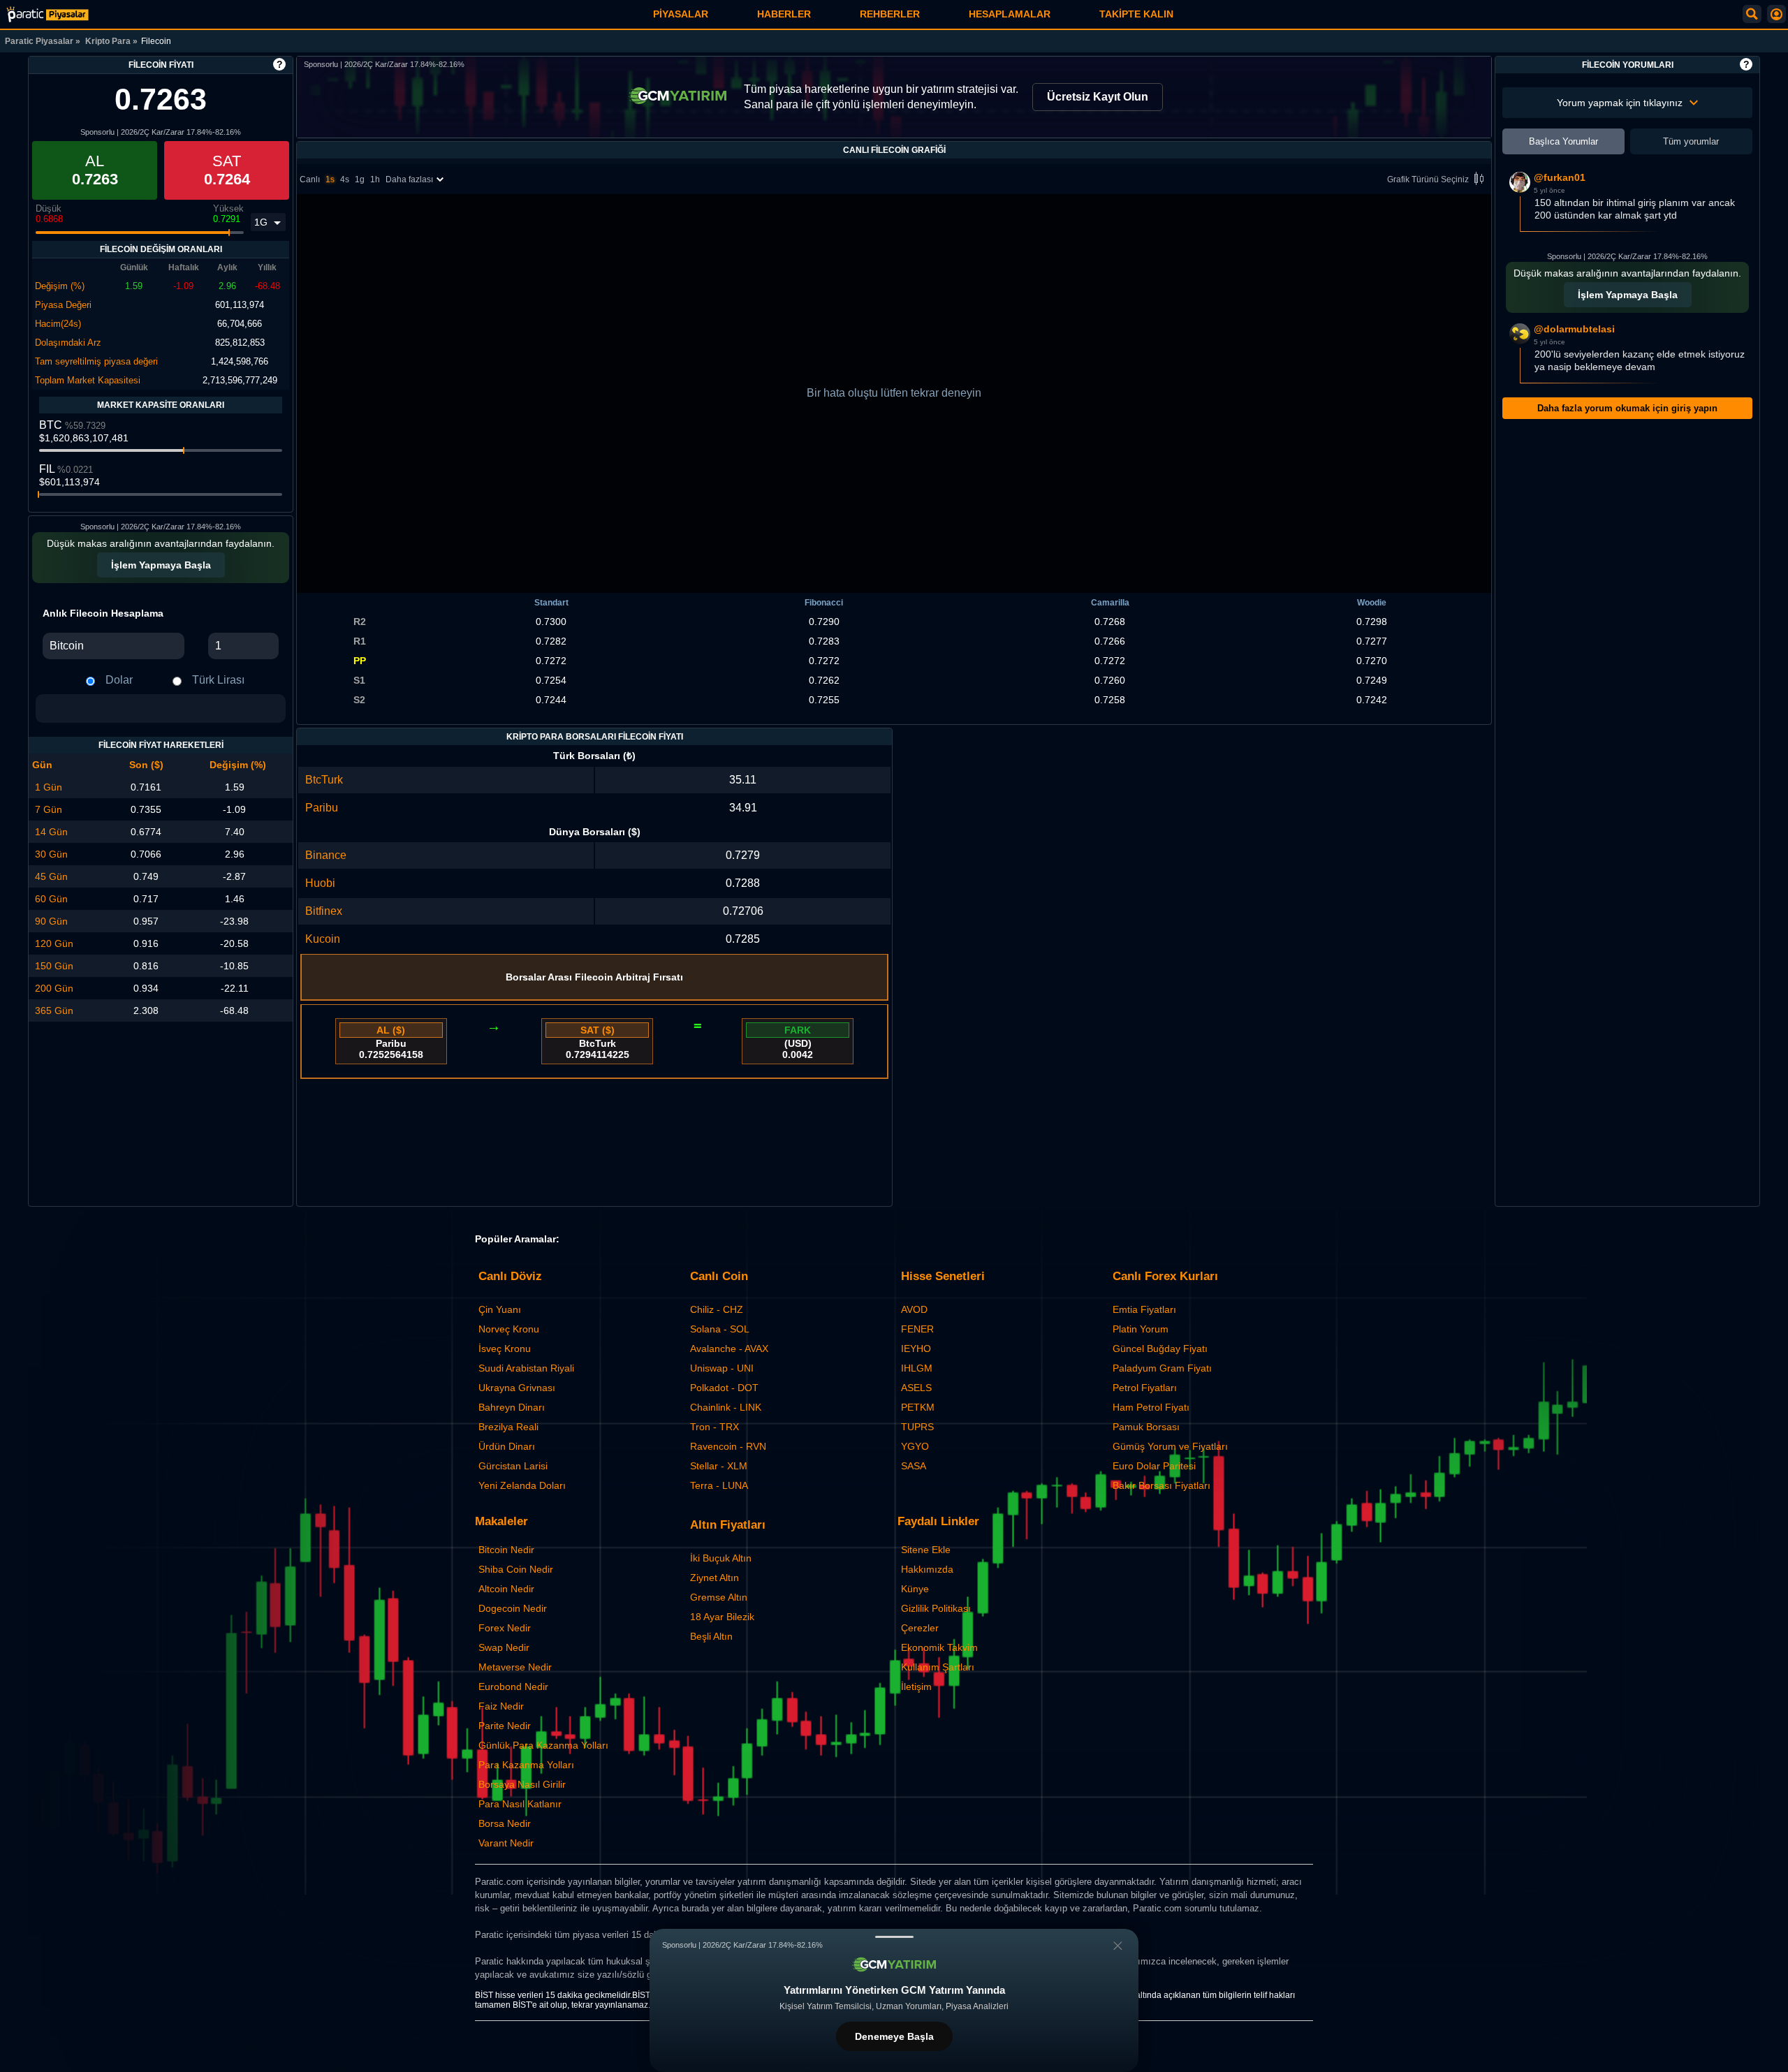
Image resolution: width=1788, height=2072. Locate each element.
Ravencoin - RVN (728, 1446)
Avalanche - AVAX (729, 1349)
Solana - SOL (720, 1329)
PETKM (918, 1407)
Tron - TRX (715, 1427)
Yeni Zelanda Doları (522, 1485)
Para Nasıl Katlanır (520, 1804)
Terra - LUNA (719, 1485)
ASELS (916, 1388)
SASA (914, 1466)
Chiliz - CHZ (717, 1309)
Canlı (310, 179)
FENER (917, 1329)
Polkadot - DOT (724, 1388)
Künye (915, 1589)
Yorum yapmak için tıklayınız (1620, 103)
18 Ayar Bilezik (722, 1617)
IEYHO (916, 1349)
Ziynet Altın (715, 1578)
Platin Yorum (1141, 1329)
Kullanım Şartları (938, 1667)
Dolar (119, 680)
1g (360, 179)
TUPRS (917, 1427)
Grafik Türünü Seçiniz (1428, 179)
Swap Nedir (504, 1647)
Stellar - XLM (719, 1466)
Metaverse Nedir (515, 1667)
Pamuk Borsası (1146, 1427)
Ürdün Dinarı (507, 1446)
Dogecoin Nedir (513, 1608)
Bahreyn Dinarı (512, 1407)
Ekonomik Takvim (939, 1647)
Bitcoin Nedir (506, 1550)
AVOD (914, 1309)
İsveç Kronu (505, 1349)
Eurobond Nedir (513, 1687)
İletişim (916, 1687)
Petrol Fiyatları (1145, 1388)
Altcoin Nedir (506, 1589)
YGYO (915, 1446)
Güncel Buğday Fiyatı (1160, 1349)
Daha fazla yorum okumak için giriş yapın (1627, 408)
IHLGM (917, 1368)
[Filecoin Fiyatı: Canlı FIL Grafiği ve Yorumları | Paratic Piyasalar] (47, 14)
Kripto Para (108, 41)
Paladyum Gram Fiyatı (1162, 1368)
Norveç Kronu (509, 1329)
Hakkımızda (927, 1569)
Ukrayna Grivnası (517, 1388)
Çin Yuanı (500, 1309)
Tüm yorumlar (1691, 141)
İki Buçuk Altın (721, 1558)
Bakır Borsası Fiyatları (1162, 1485)
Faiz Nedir (501, 1706)
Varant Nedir (506, 1843)
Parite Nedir (505, 1726)
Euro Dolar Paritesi (1154, 1466)
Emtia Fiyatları (1144, 1309)
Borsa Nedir (505, 1823)
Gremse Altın (719, 1597)
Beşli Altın (711, 1636)
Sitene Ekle (926, 1550)
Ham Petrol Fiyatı (1151, 1407)
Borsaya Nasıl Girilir (522, 1784)
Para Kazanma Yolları (526, 1765)
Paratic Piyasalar (39, 41)
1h (375, 179)
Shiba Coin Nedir (516, 1569)
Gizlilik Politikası (936, 1608)
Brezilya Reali (508, 1427)
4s (345, 179)
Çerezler (920, 1628)
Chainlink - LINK (726, 1407)
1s (330, 179)
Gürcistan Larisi (513, 1466)
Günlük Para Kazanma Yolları (543, 1745)
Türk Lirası (218, 680)
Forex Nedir (505, 1628)
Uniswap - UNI (722, 1368)
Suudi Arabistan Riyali (526, 1368)
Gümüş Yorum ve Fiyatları (1170, 1446)
